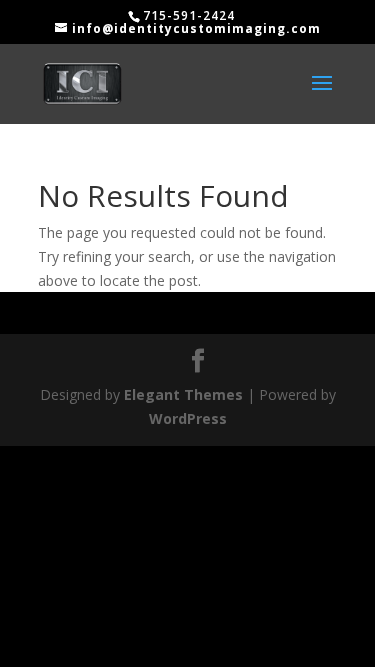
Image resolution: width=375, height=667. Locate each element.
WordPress (188, 418)
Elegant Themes (183, 394)
